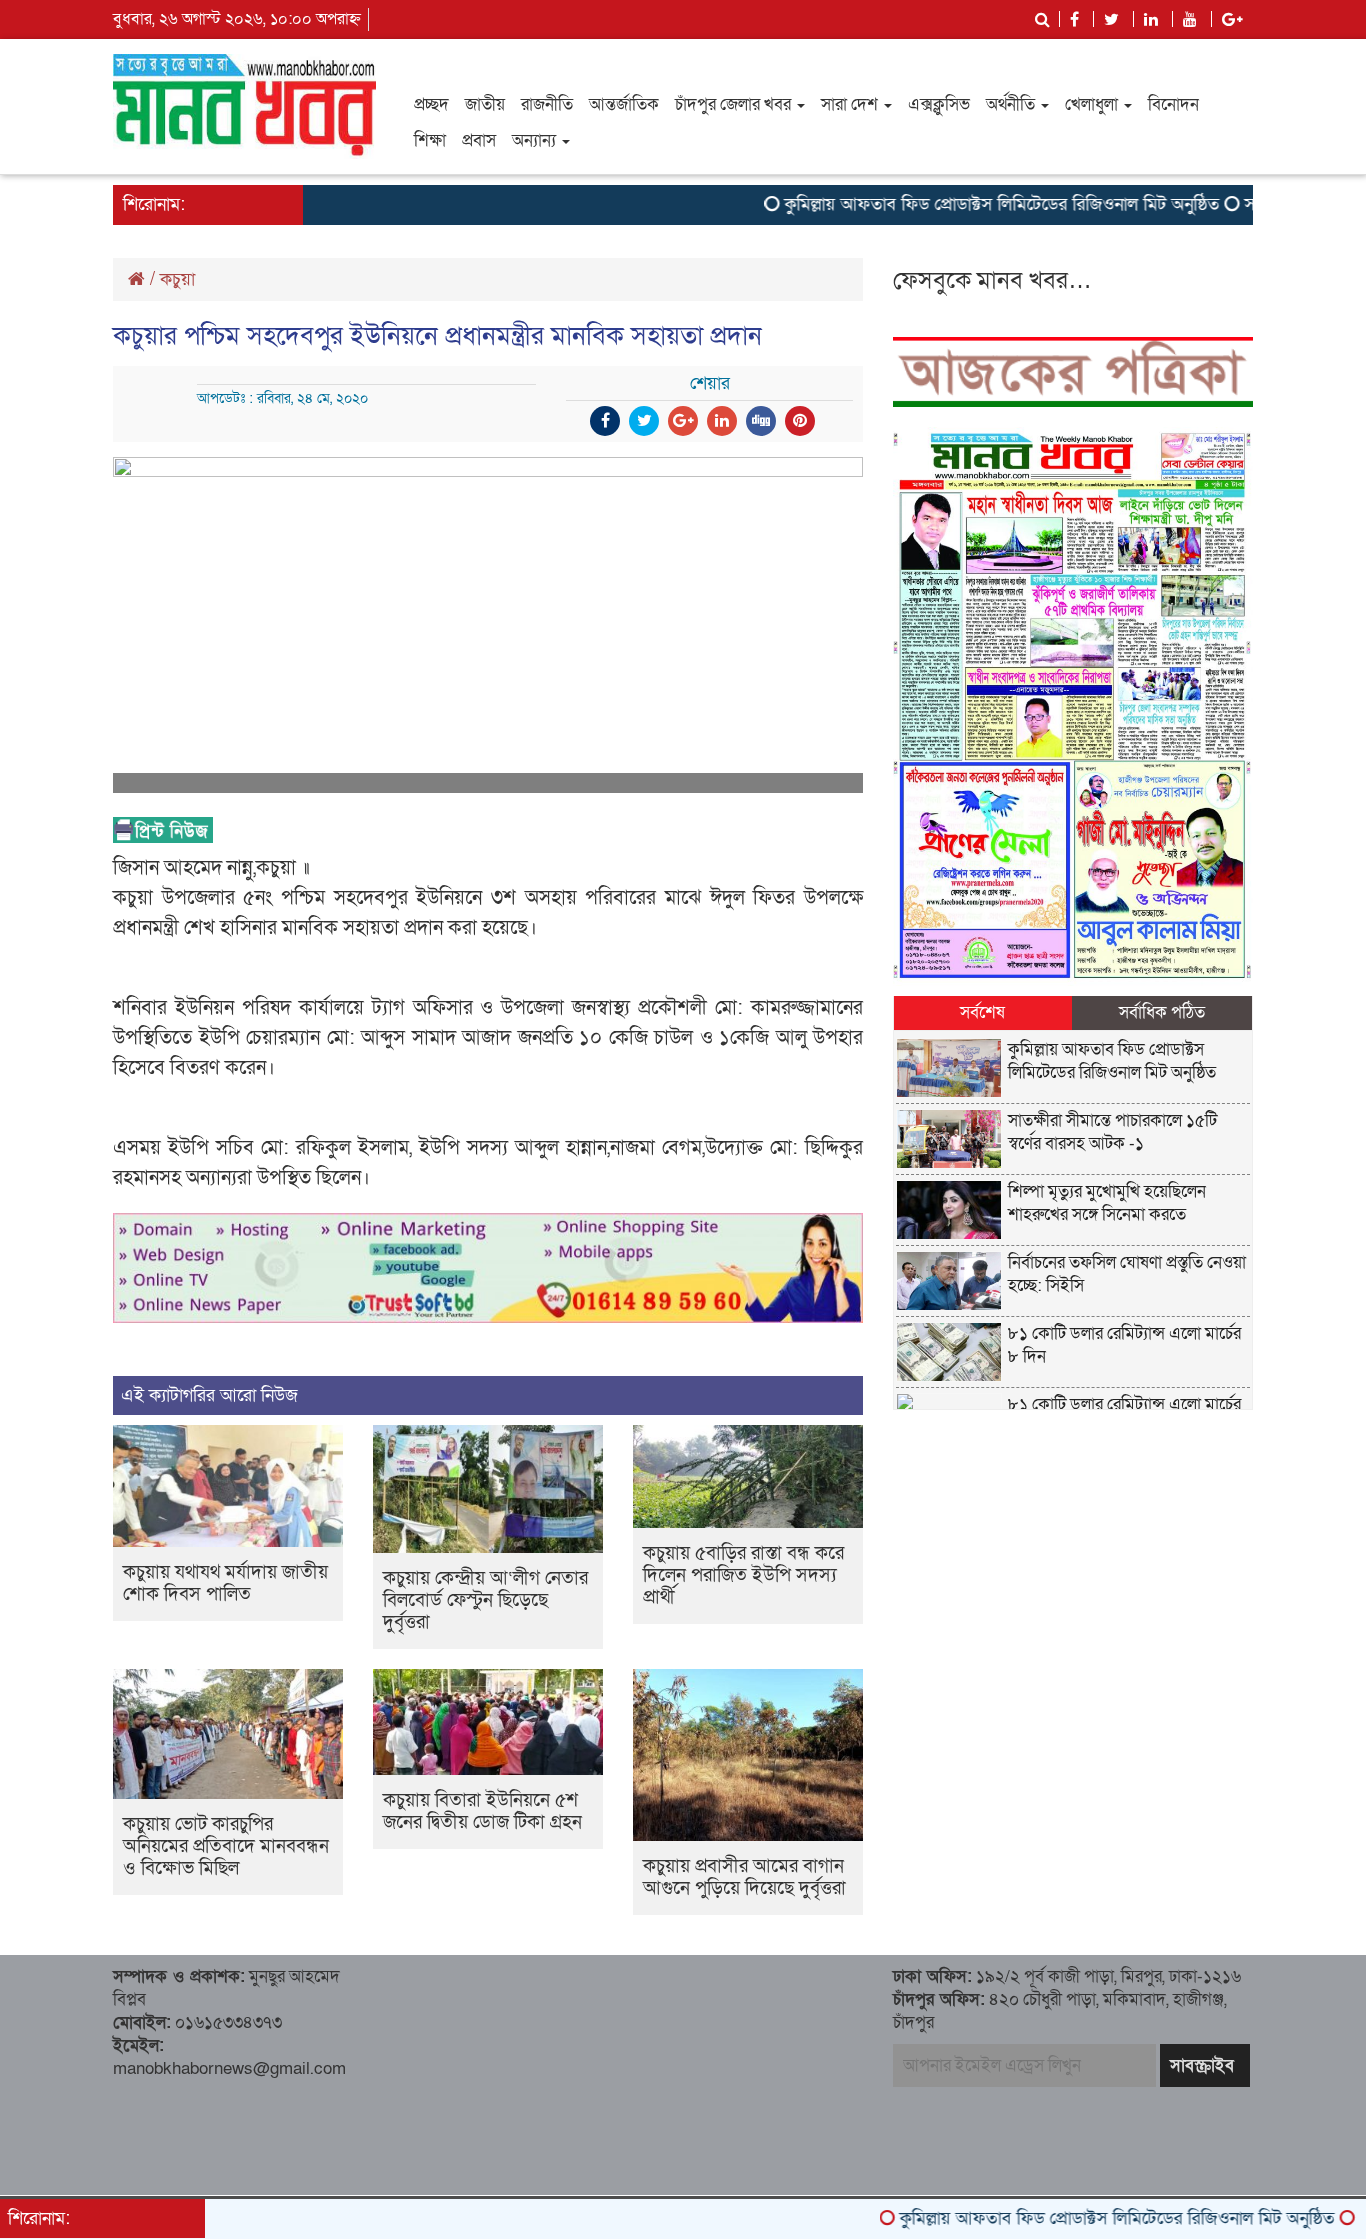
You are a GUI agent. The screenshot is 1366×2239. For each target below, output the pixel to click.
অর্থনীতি (1012, 104)
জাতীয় (485, 104)
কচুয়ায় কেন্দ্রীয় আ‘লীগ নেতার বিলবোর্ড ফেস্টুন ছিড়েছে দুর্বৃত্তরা (485, 1600)
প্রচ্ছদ (431, 104)
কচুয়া (177, 279)
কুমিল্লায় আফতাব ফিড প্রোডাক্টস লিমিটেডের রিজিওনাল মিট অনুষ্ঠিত (948, 204)
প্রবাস (479, 140)
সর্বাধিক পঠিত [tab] (1162, 1012)
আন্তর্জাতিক (624, 104)
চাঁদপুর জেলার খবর (735, 104)
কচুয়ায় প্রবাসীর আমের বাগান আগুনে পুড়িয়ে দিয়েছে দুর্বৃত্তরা (744, 1877)
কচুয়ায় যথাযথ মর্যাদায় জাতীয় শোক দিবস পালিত (225, 1583)
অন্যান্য (536, 140)
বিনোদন (1173, 104)
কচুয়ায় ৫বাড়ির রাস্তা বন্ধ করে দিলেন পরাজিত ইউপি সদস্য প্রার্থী (743, 1575)
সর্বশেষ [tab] (982, 1012)
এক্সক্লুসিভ (939, 104)
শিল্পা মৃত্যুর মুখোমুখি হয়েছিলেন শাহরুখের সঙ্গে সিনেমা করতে (1107, 1203)
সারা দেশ (851, 104)
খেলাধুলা (1093, 104)
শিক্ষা (430, 140)
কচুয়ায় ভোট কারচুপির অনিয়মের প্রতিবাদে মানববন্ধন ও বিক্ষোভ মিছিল (226, 1846)
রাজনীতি (547, 104)
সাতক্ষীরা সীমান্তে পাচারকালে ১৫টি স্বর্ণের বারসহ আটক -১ (1112, 1132)
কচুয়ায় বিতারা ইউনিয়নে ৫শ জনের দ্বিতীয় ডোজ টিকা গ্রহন (482, 1811)
